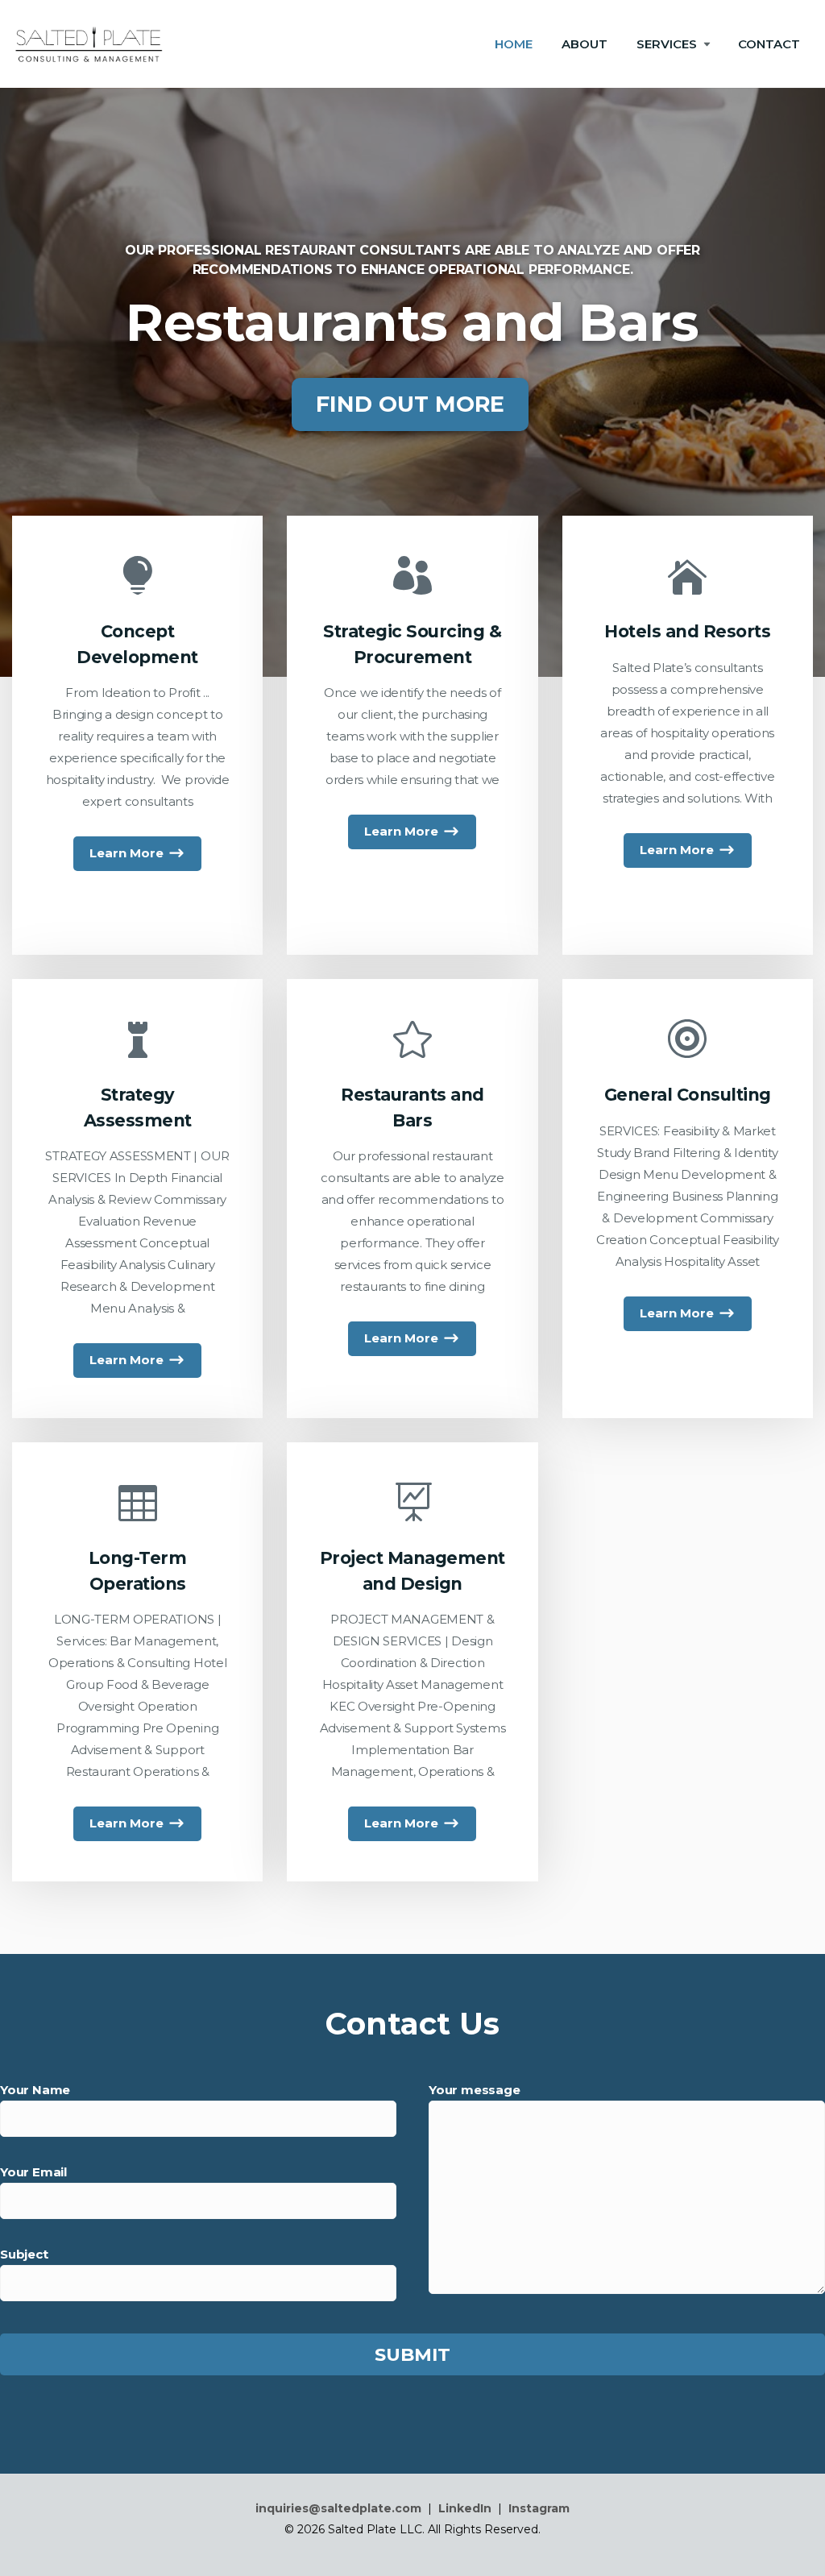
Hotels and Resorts (687, 631)
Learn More (126, 853)
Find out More (410, 404)
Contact (769, 44)
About (585, 44)
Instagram (539, 2508)
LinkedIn (465, 2508)
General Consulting (688, 1095)
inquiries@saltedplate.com (338, 2508)
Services (667, 44)
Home (514, 44)
